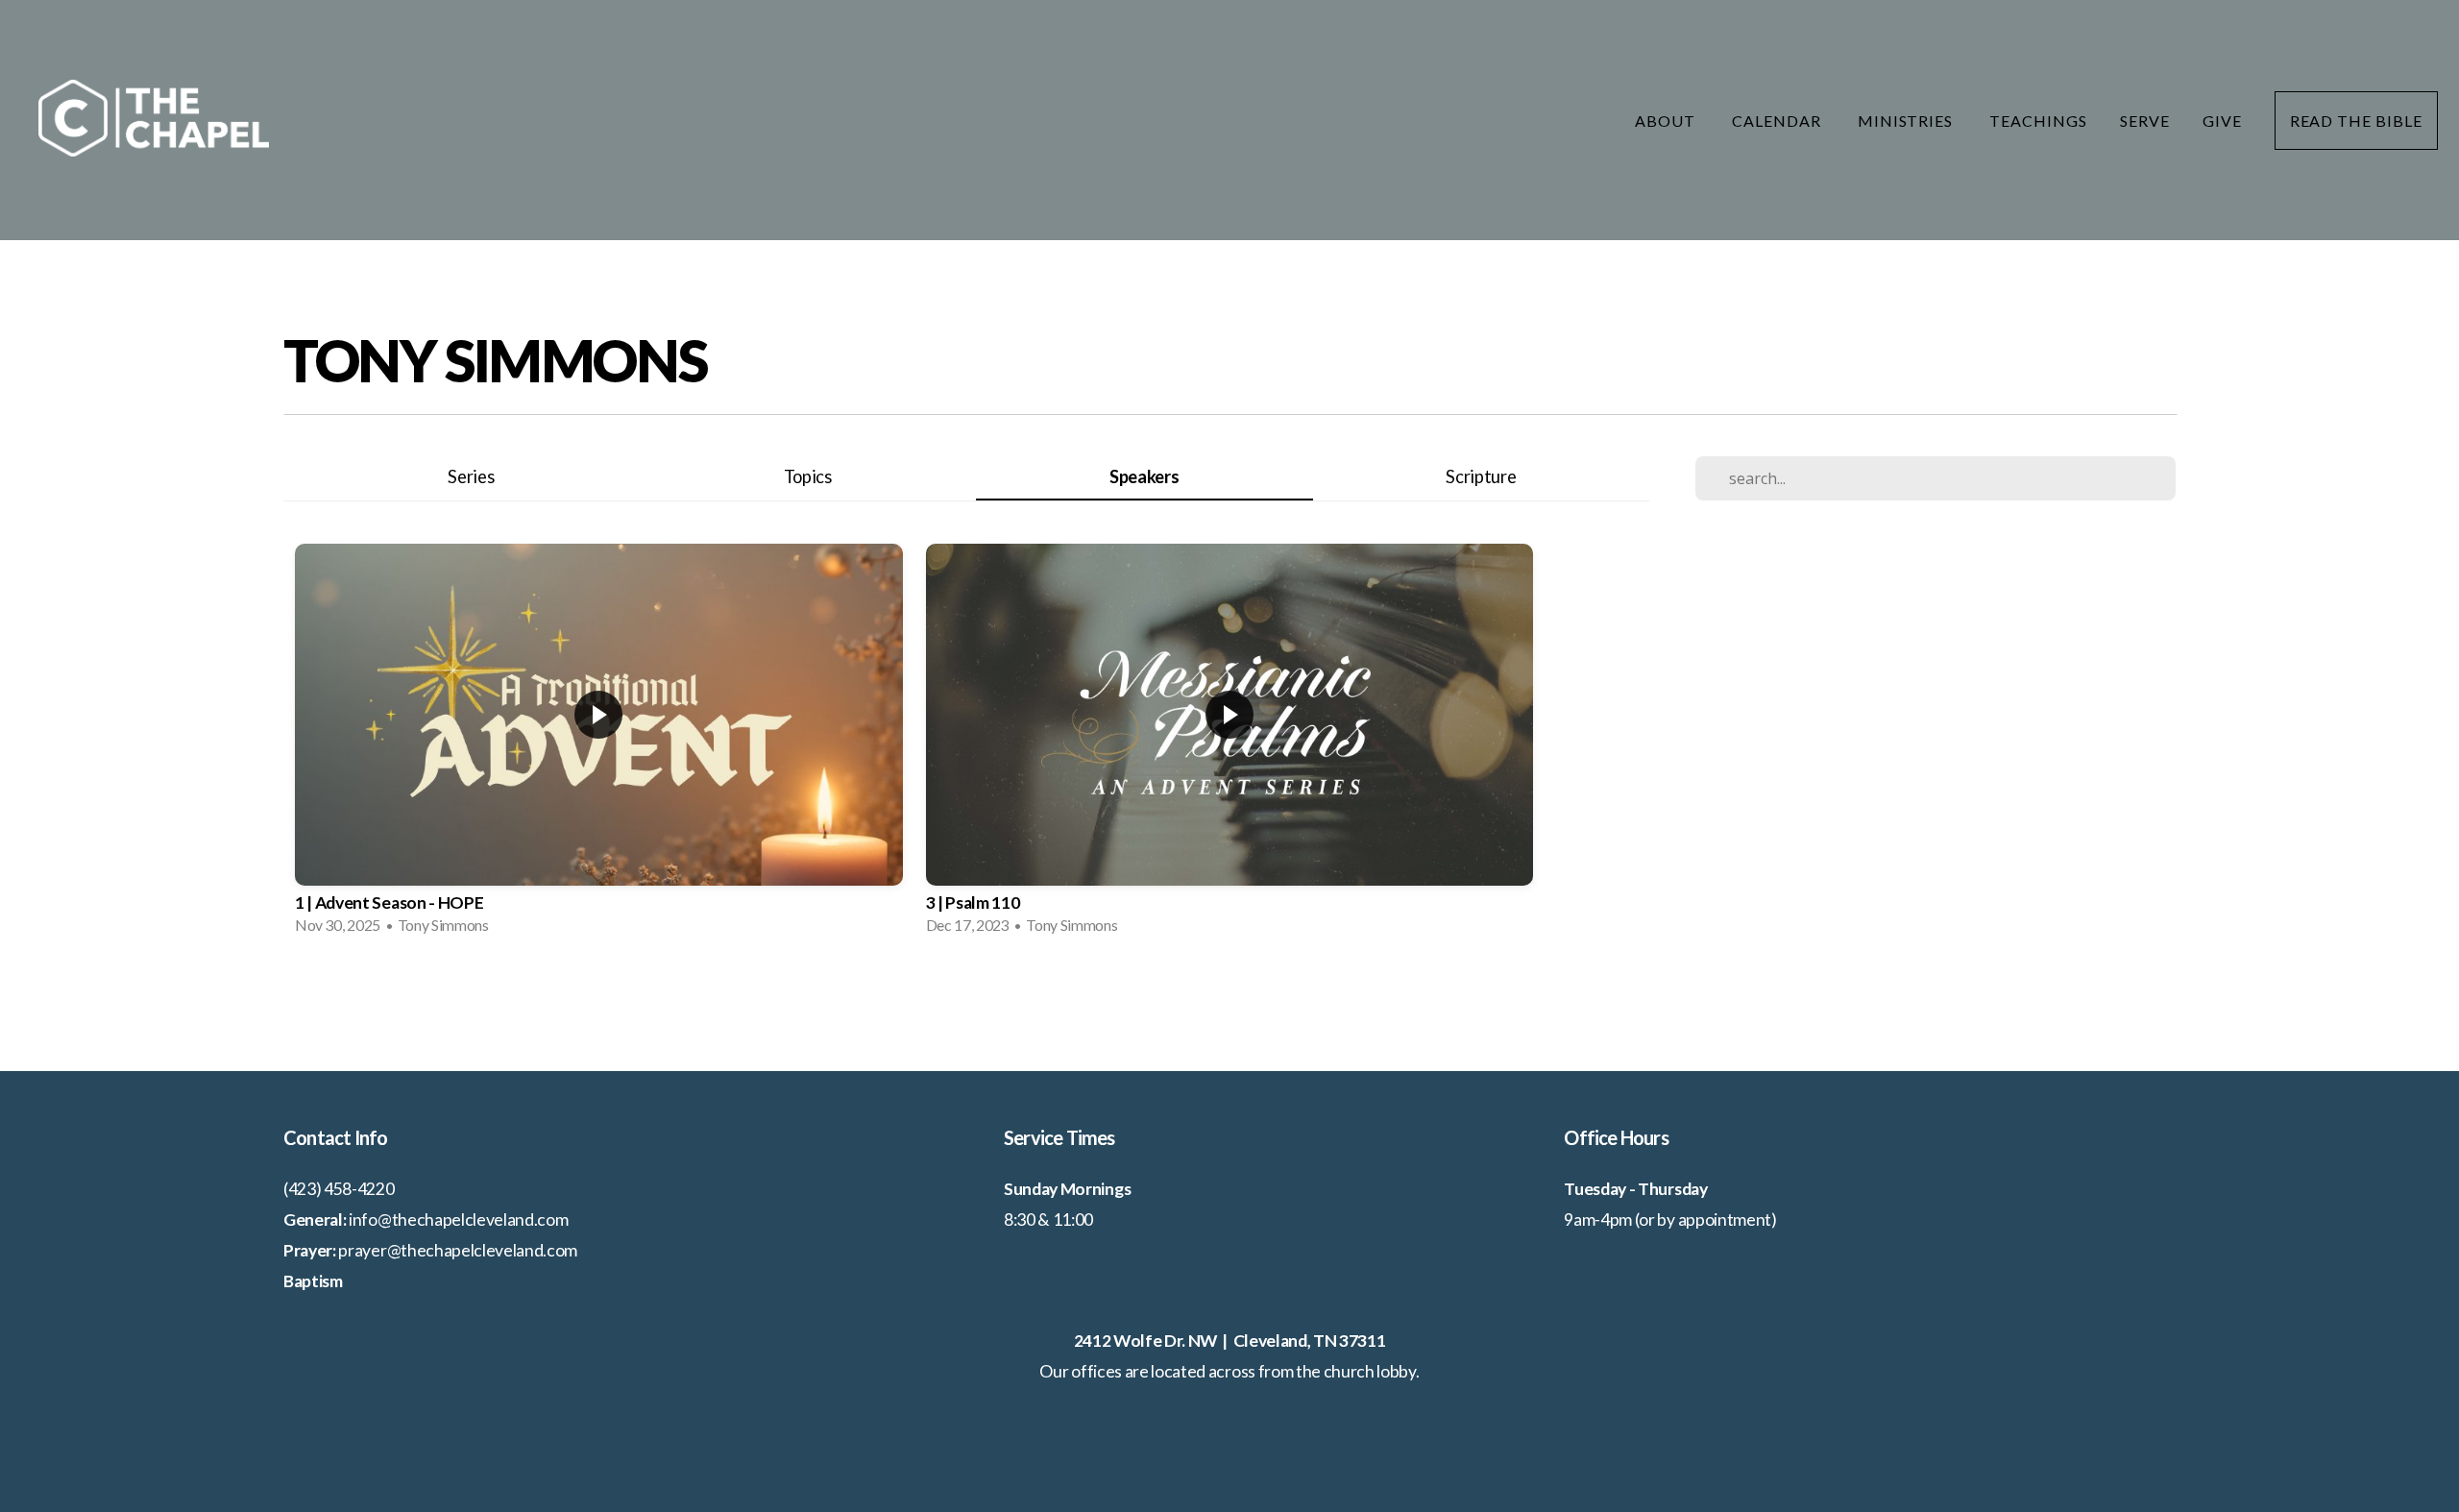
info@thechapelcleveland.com (458, 1219)
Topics (808, 476)
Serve (2145, 121)
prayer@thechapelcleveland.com (458, 1250)
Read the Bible (2356, 121)
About (1667, 121)
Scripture (1481, 476)
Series (471, 476)
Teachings (2038, 121)
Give (2222, 121)
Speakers (1144, 476)
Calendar (1778, 121)
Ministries (1908, 121)
